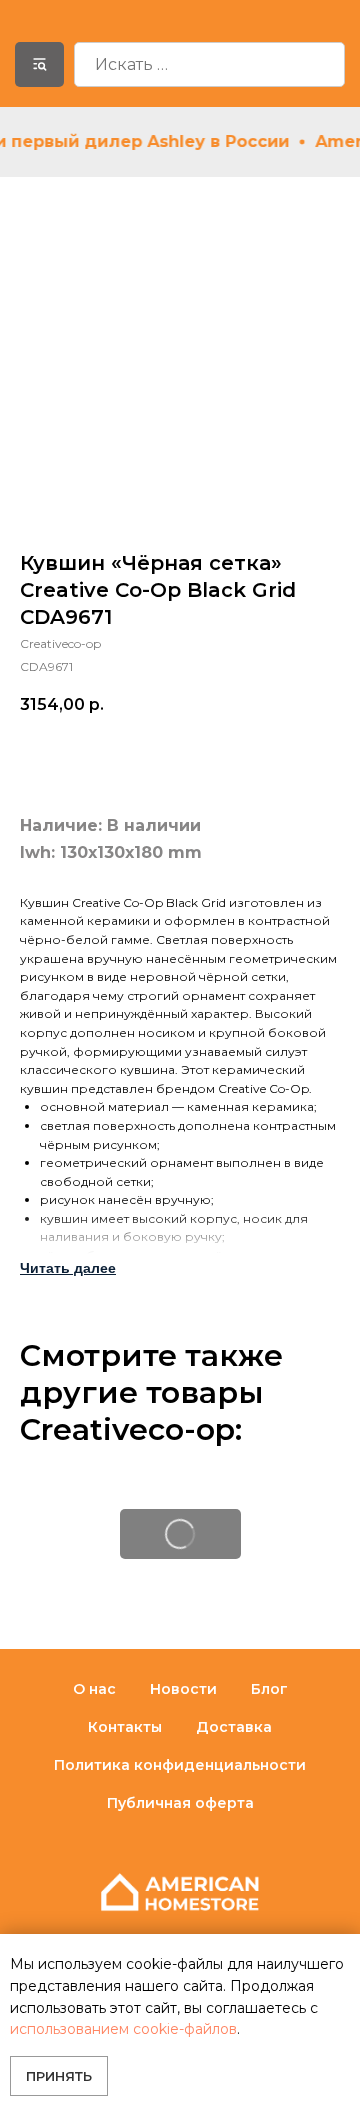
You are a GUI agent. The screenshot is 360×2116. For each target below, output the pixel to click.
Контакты (125, 1727)
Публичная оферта (180, 1803)
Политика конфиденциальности (180, 1765)
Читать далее (68, 1268)
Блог (269, 1689)
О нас (94, 1689)
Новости (183, 1689)
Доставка (234, 1727)
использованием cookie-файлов (123, 2029)
